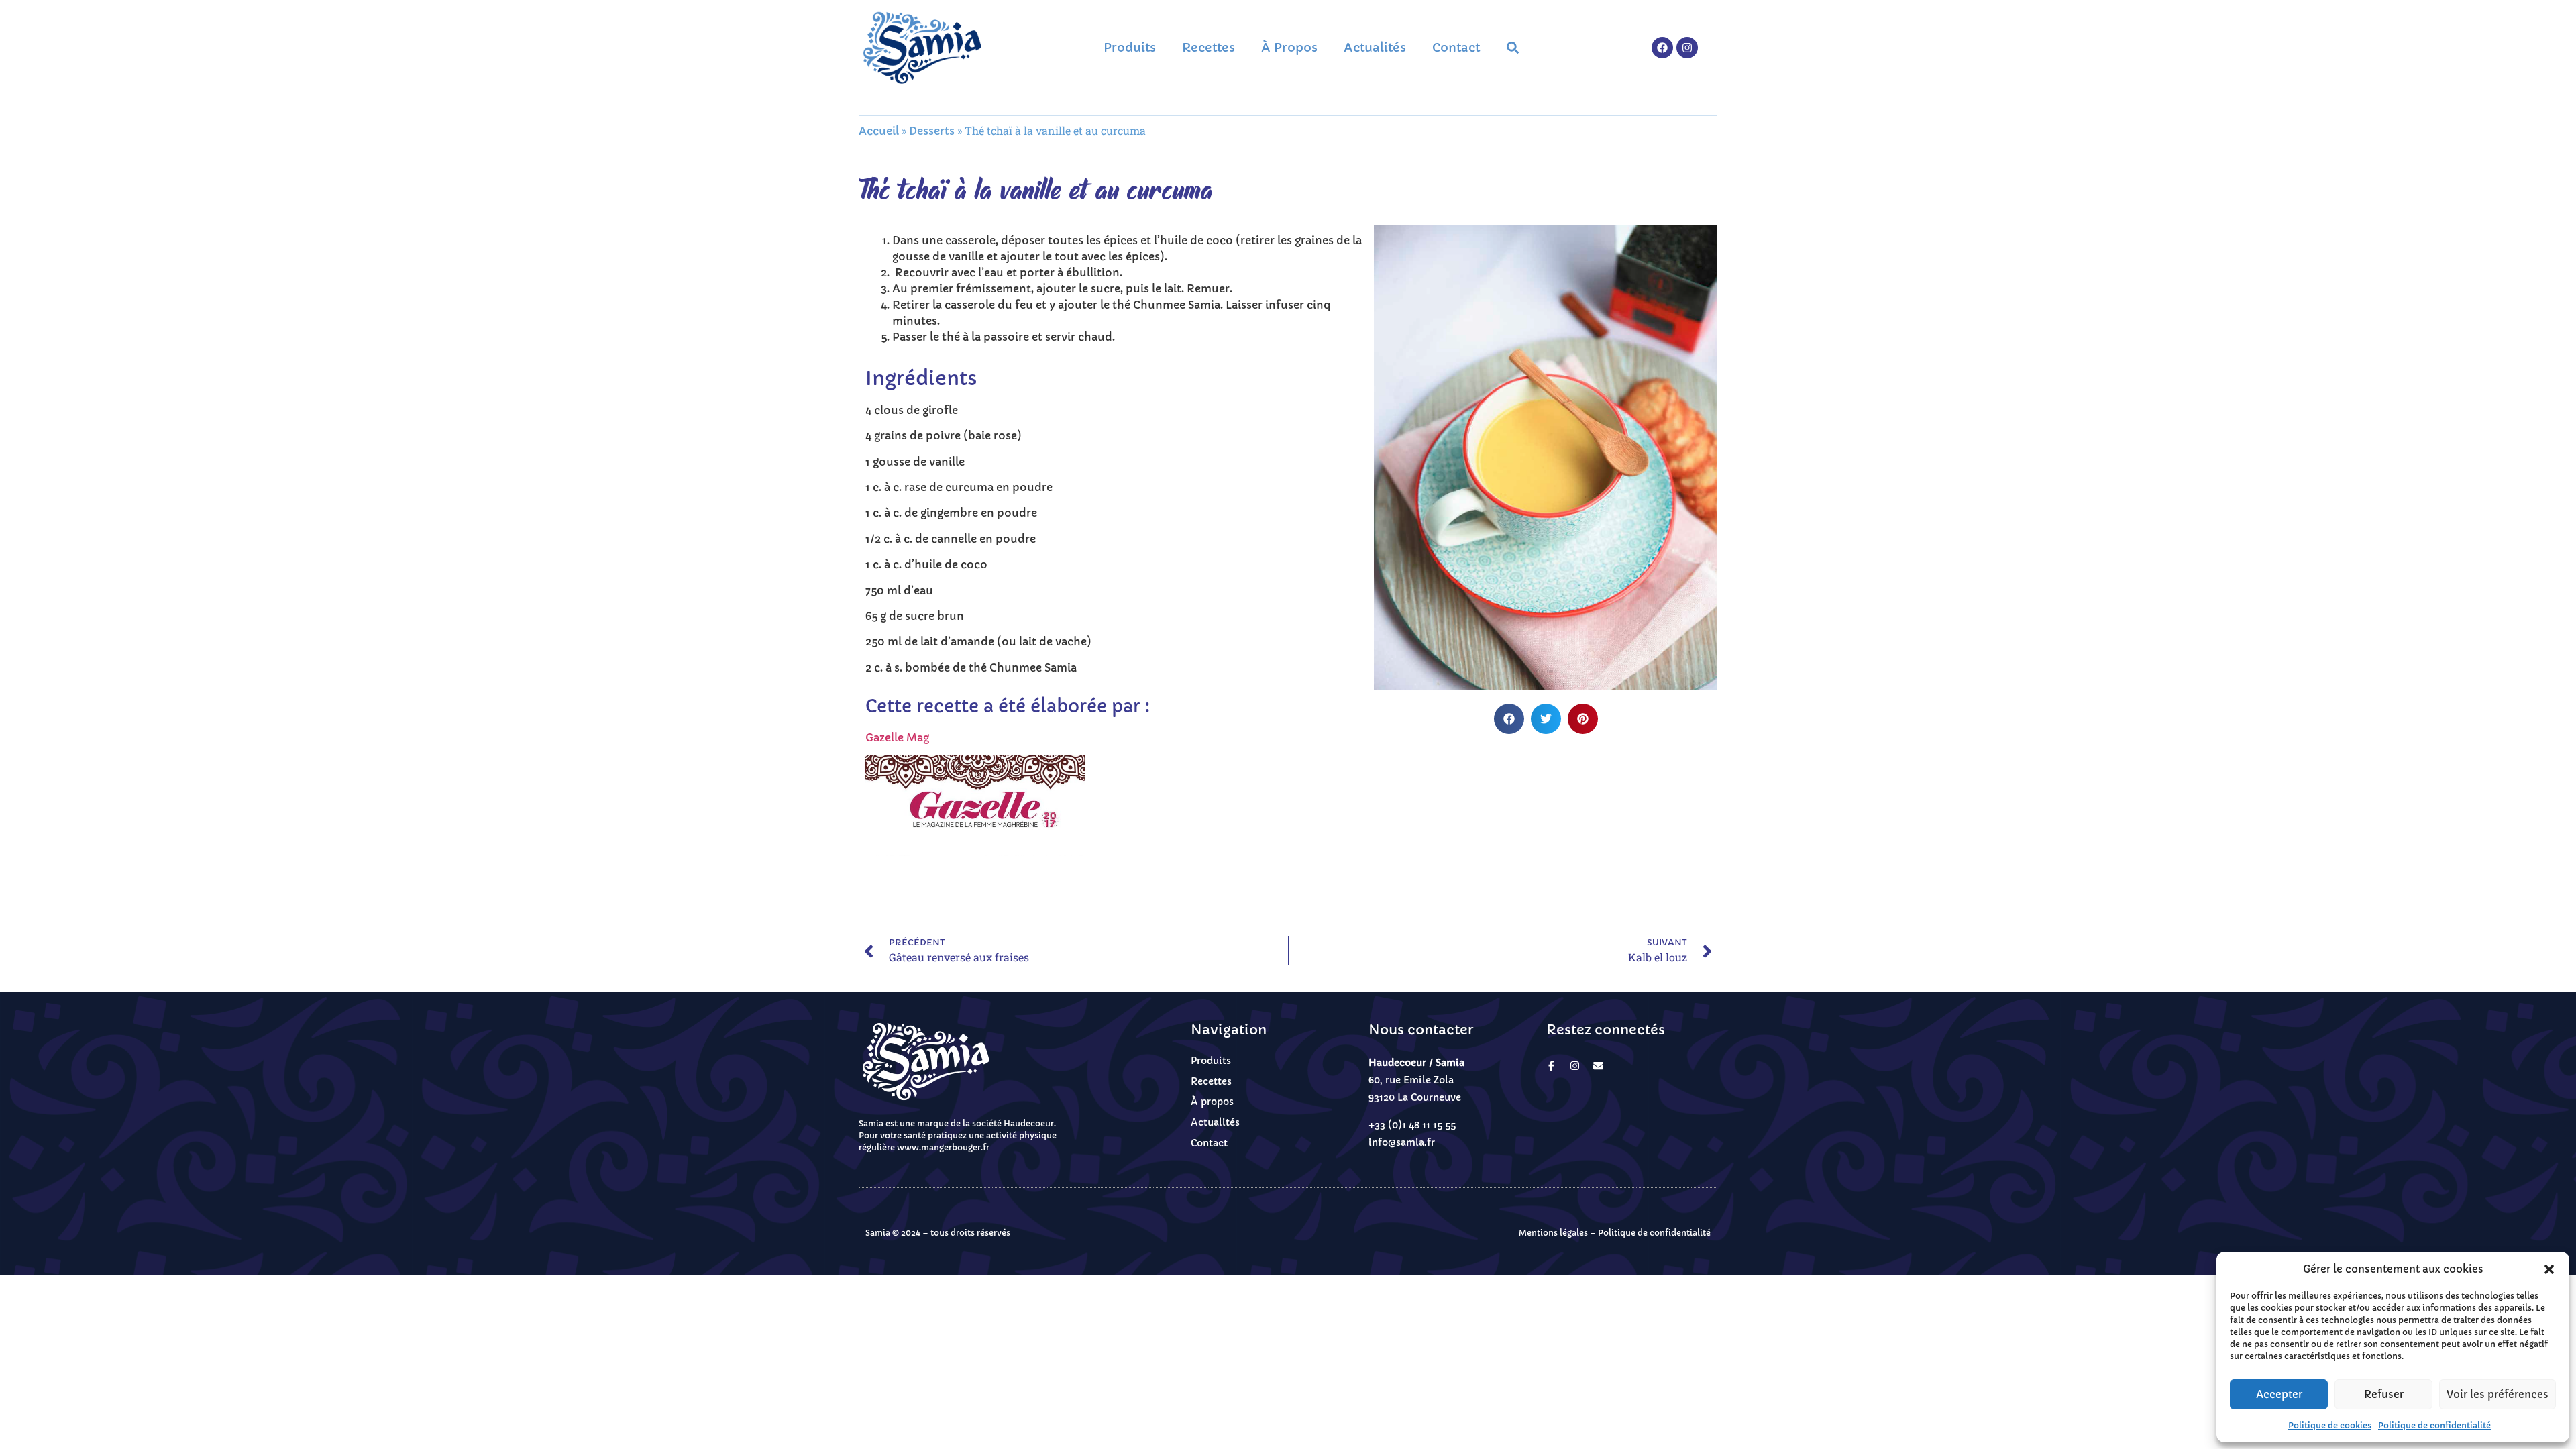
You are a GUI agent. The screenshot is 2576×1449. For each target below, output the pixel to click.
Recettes (1209, 47)
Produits (1130, 47)
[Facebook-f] (1551, 1066)
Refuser (2384, 1394)
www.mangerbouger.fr (943, 1147)
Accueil (879, 131)
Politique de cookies (2330, 1425)
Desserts (932, 131)
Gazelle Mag (897, 737)
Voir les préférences (2498, 1394)
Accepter (2279, 1394)
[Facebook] (1662, 48)
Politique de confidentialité (2434, 1425)
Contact (1456, 47)
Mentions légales (1553, 1233)
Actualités (1375, 47)
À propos (1289, 47)
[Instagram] (1687, 48)
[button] (2549, 1269)
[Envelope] (1598, 1066)
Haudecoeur (1029, 1123)
